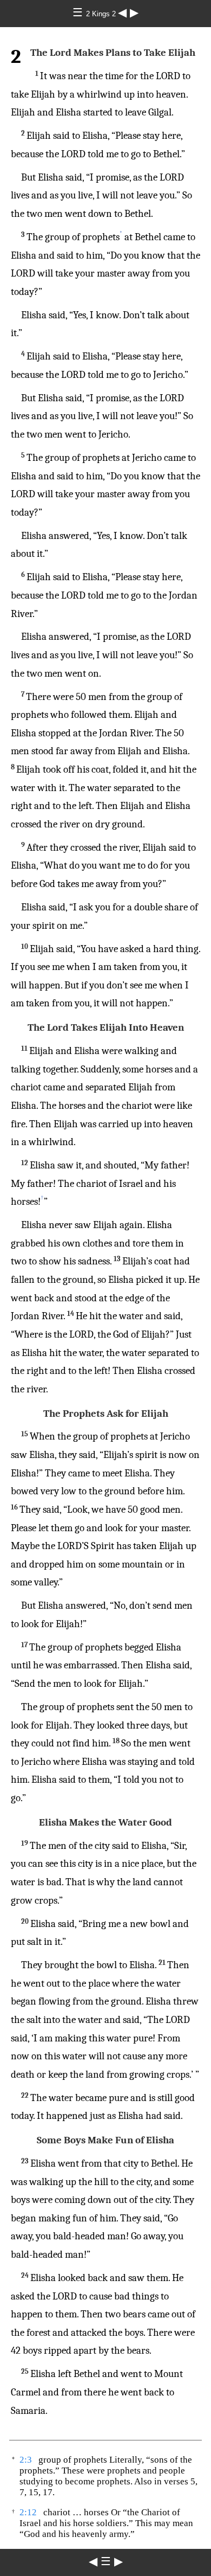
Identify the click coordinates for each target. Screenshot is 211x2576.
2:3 (26, 2460)
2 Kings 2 (102, 14)
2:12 (28, 2512)
